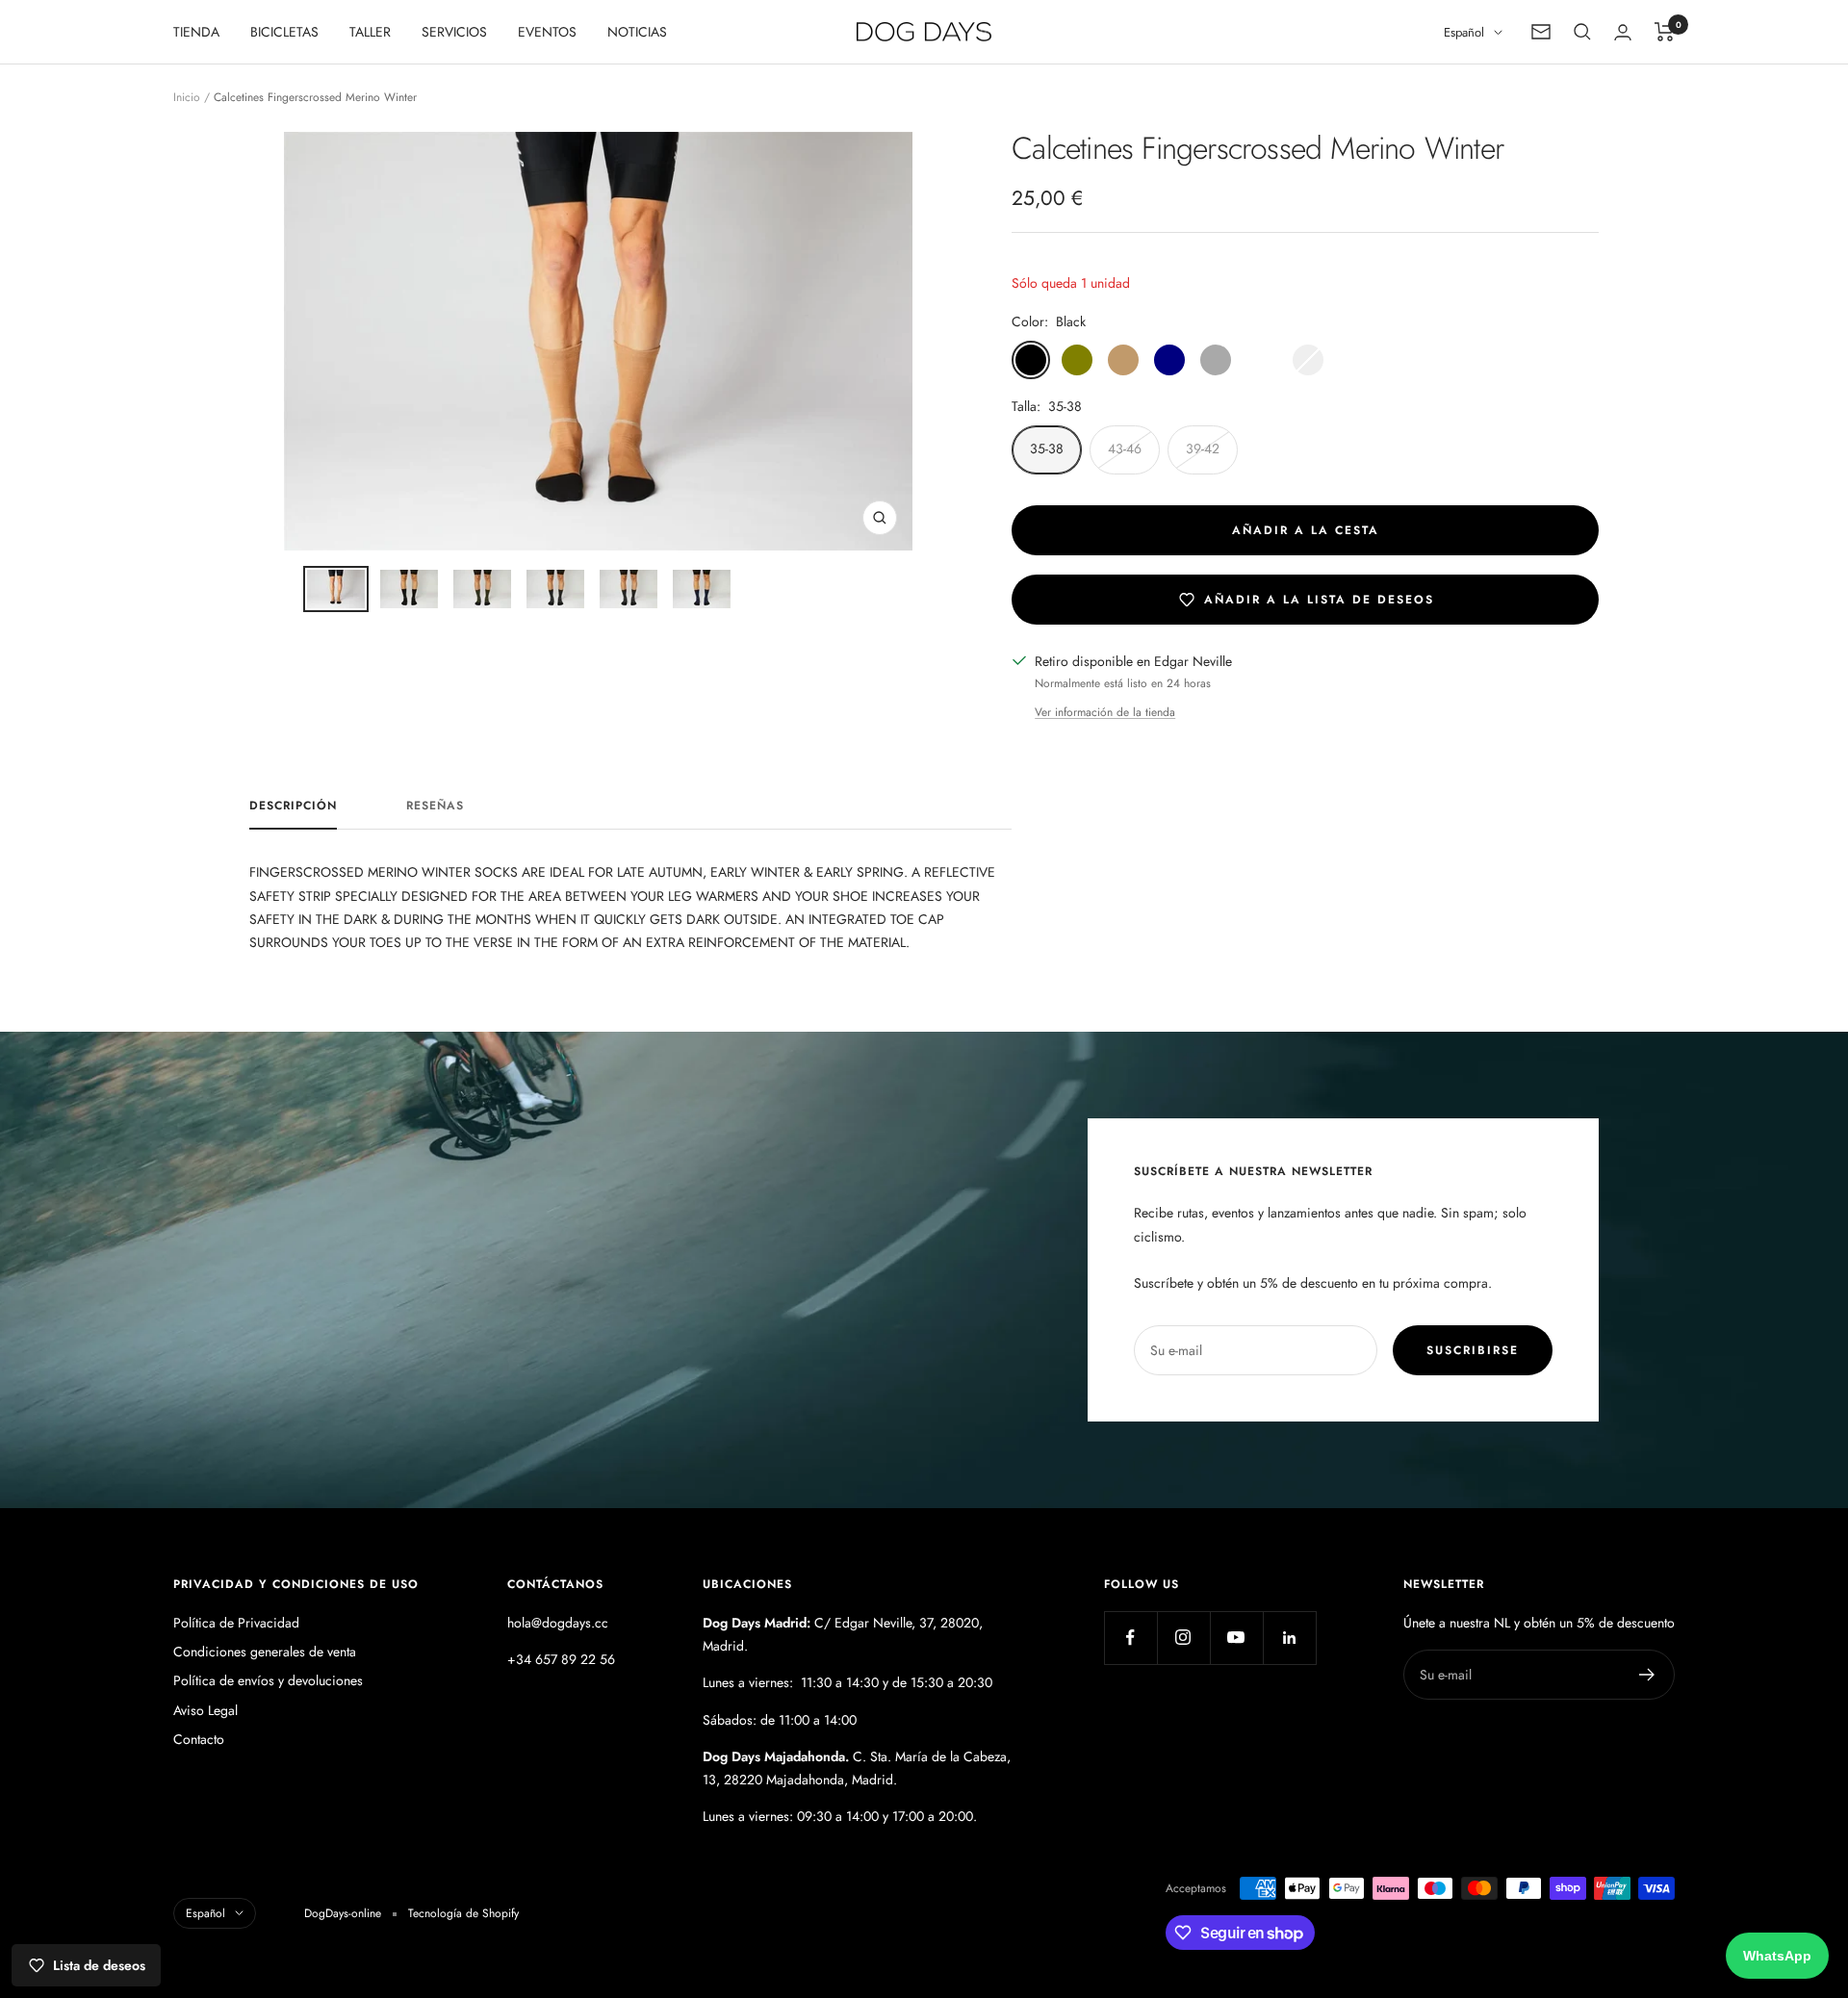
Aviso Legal (205, 1710)
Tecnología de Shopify (463, 1913)
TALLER (370, 32)
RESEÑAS (435, 807)
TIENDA (196, 32)
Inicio (187, 97)
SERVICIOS (454, 32)
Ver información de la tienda (1105, 712)
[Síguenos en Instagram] (1183, 1638)
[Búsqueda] (1582, 32)
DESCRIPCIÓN (293, 807)
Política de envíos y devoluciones (268, 1680)
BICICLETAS (284, 32)
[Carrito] (1665, 32)
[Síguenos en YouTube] (1236, 1638)
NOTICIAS (637, 32)
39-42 (1203, 448)
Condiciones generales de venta (265, 1652)
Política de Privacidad (236, 1623)
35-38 (1047, 448)
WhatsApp (1777, 1956)
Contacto (199, 1739)
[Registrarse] (1647, 1675)
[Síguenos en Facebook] (1130, 1638)
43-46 (1125, 448)
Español (1464, 32)
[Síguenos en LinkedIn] (1289, 1638)
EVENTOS (547, 32)
